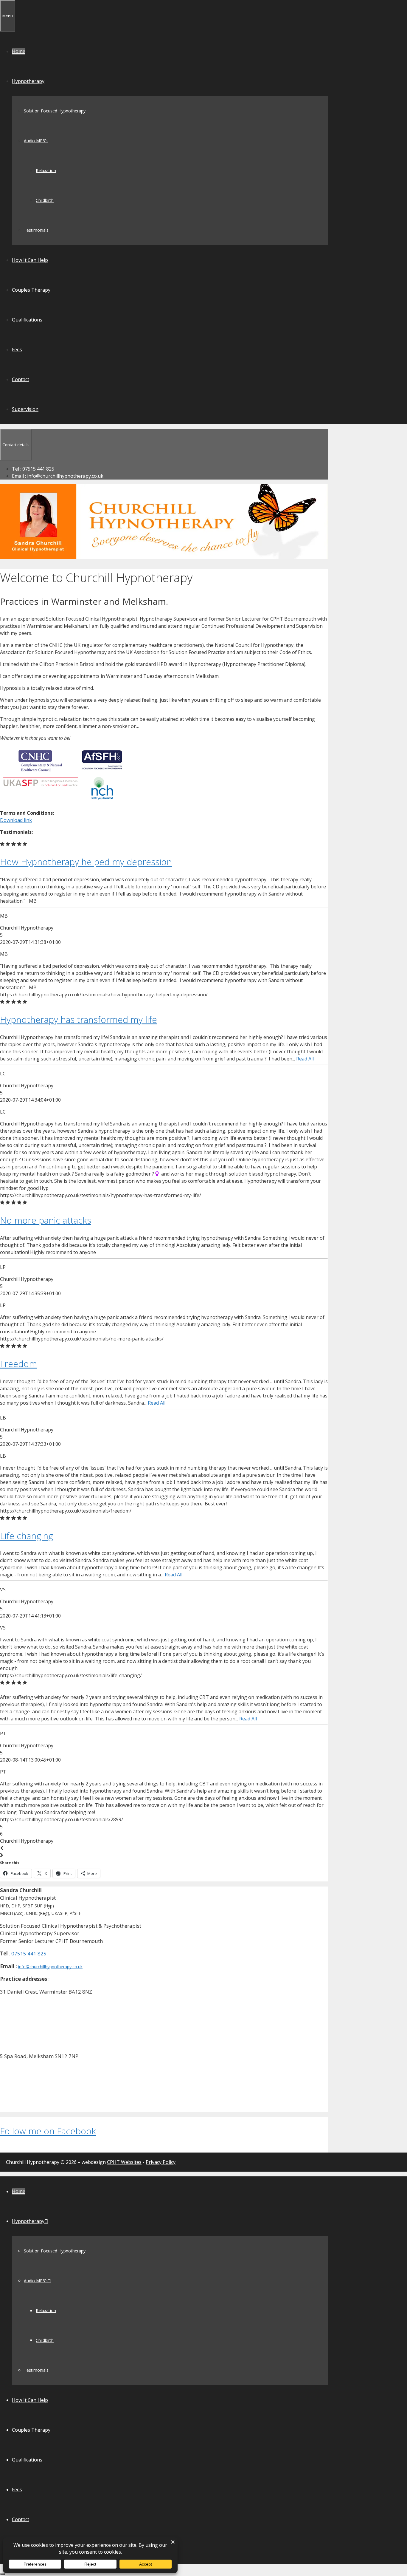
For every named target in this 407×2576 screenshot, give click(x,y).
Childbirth (45, 200)
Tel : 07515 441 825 (33, 469)
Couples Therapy (31, 290)
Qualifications (27, 320)
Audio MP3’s (36, 141)
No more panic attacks (46, 1220)
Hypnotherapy (28, 81)
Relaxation (46, 170)
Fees (17, 350)
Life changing (27, 1536)
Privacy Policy (161, 2162)
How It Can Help (30, 260)
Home (19, 51)
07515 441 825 (29, 1953)
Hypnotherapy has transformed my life (79, 1019)
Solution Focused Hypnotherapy (55, 111)
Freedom (18, 1364)
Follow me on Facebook (48, 2131)
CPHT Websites (124, 2162)
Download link (16, 820)
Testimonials (36, 230)
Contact (21, 379)
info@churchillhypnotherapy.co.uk (50, 1967)
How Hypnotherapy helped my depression (86, 862)
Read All (305, 1059)
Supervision (25, 409)
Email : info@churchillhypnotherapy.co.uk (58, 476)
